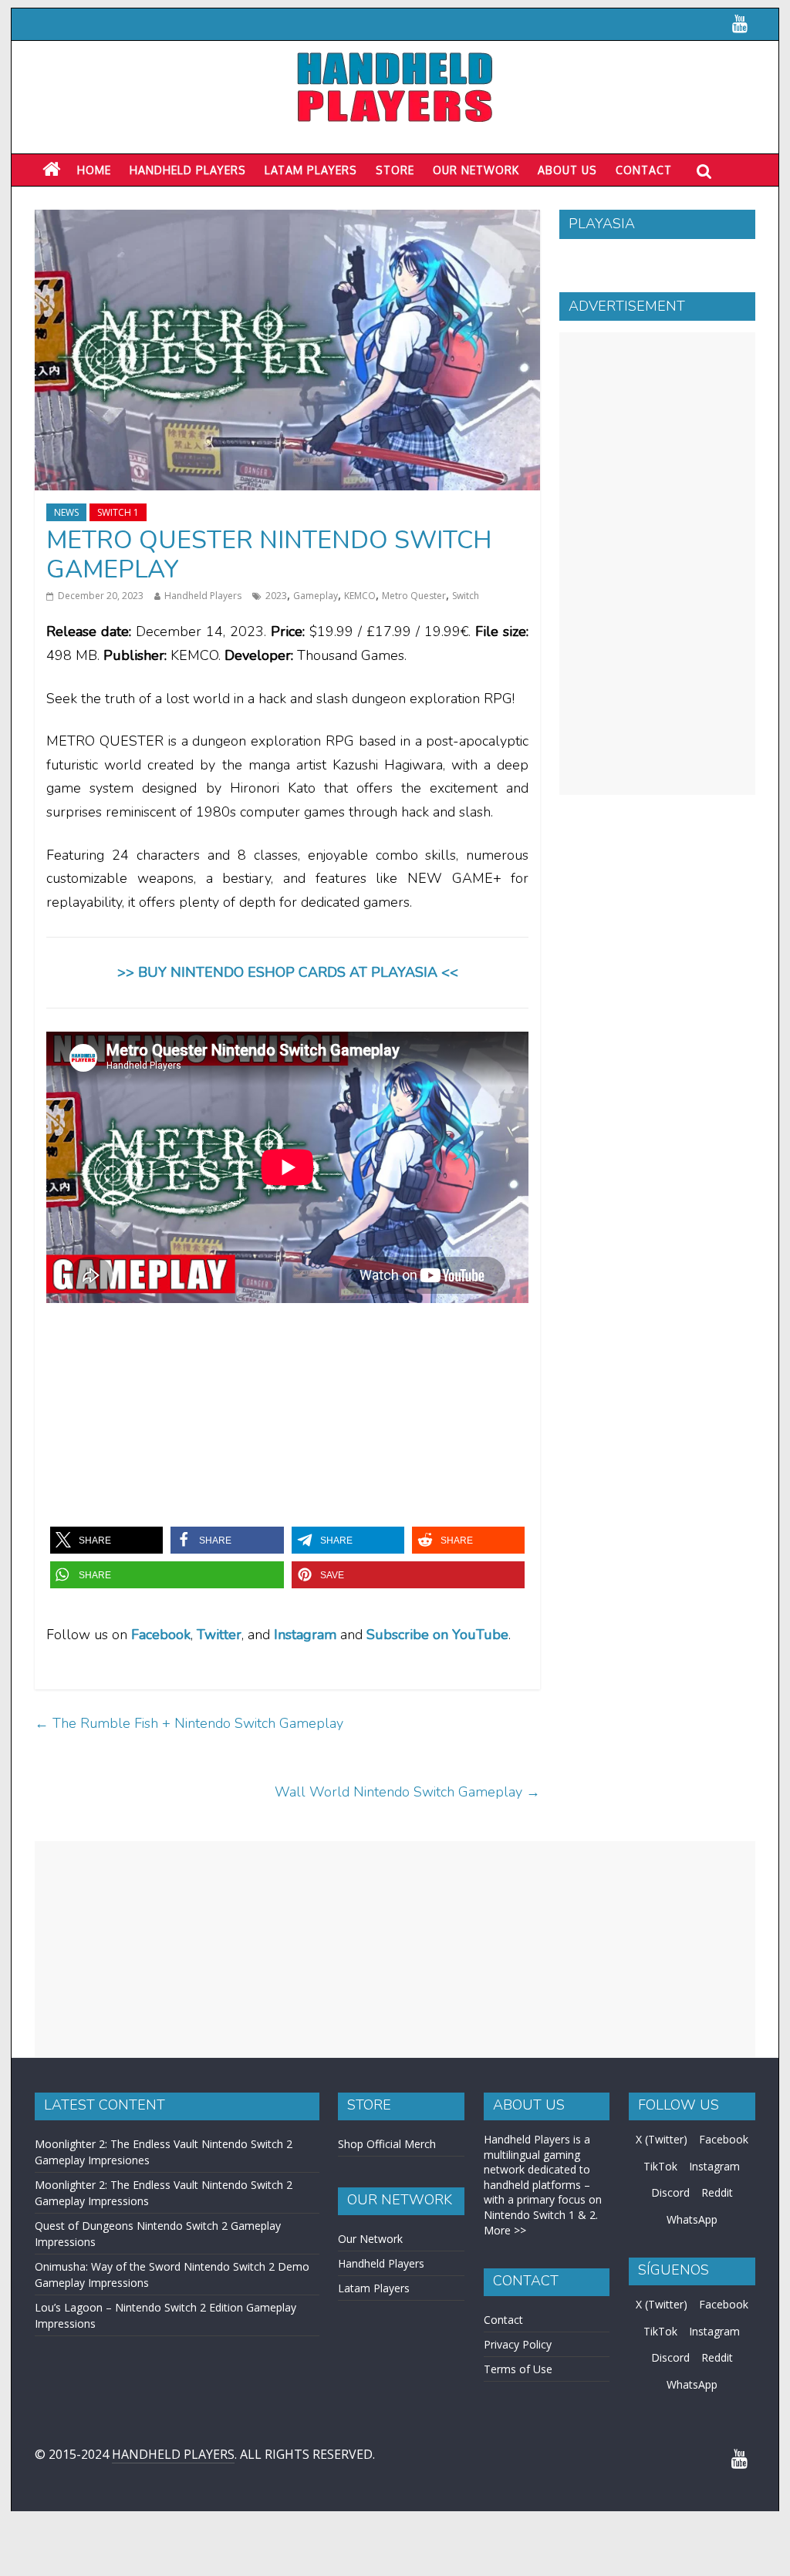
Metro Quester (414, 596)
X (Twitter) (662, 2139)
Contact (644, 170)
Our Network (476, 170)
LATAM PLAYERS (311, 170)
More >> (505, 2230)
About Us (567, 170)
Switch (466, 596)
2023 (276, 596)
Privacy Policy (518, 2344)
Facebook (161, 1635)
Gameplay (316, 596)
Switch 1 (118, 512)
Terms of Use (518, 2369)
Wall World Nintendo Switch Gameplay (407, 1792)
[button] (106, 1540)
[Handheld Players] (51, 170)
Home (94, 170)
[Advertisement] (657, 564)
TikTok (660, 2166)
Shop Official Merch (387, 2144)
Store (395, 170)
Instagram (714, 2166)
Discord (670, 2192)
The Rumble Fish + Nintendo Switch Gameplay (189, 1723)
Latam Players (374, 2288)
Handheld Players (188, 170)
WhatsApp (692, 2219)
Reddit (717, 2192)
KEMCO (360, 596)
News (66, 512)
